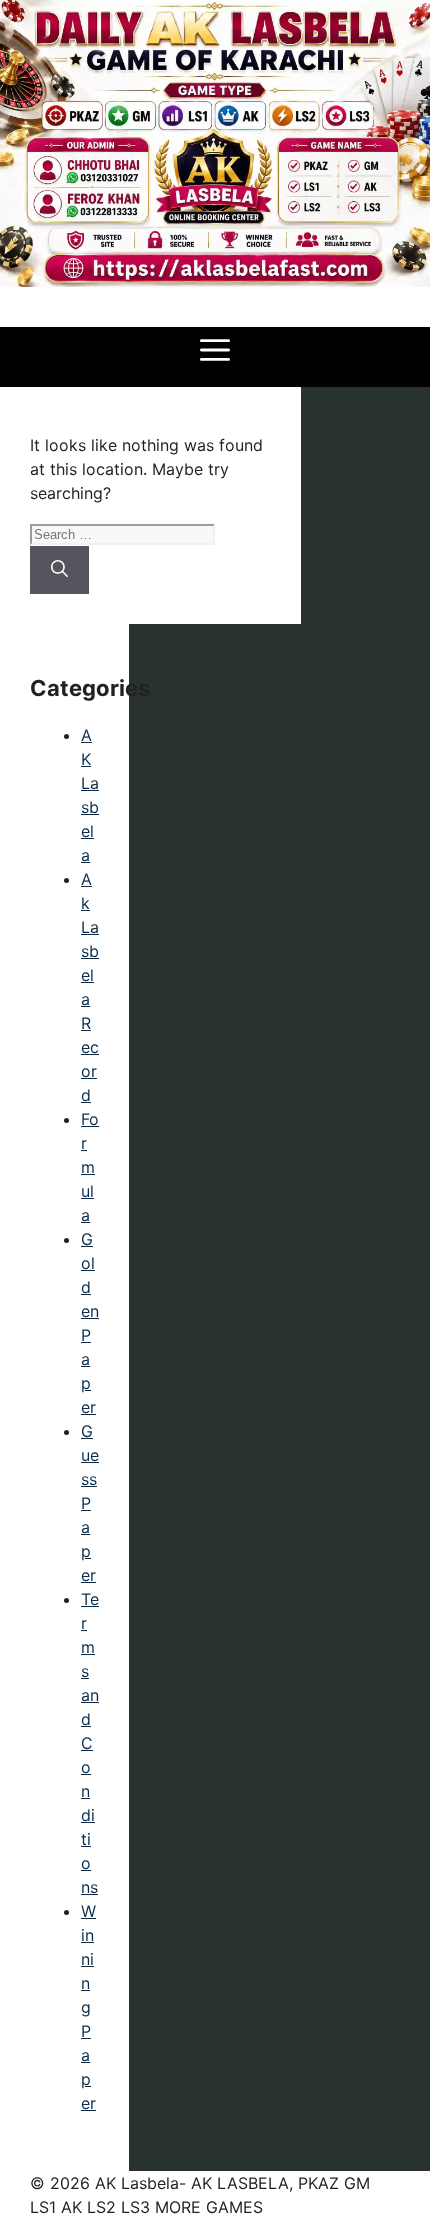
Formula (90, 1167)
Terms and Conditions (90, 1743)
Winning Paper (88, 2007)
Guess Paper (90, 1503)
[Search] (59, 570)
